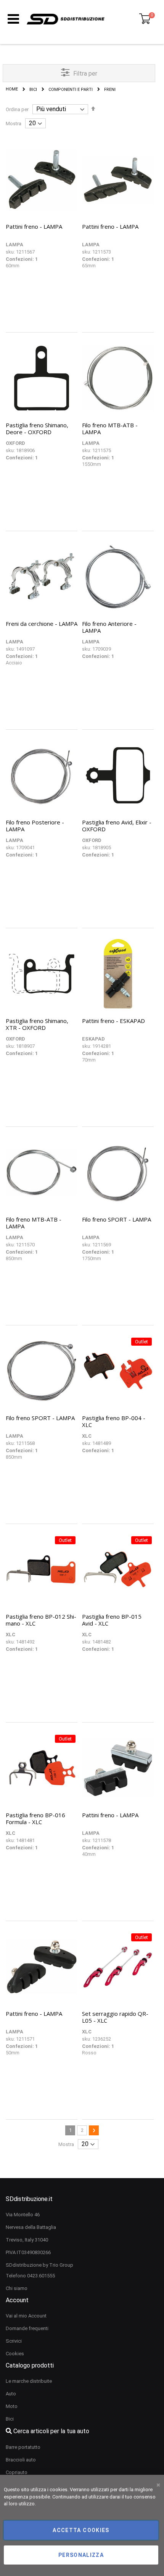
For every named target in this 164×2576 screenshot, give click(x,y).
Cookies (15, 2354)
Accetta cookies (81, 2530)
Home (12, 89)
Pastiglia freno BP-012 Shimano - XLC (41, 1620)
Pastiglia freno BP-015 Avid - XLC (112, 1620)
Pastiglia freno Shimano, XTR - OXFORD (37, 1024)
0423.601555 (41, 2276)
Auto (11, 2394)
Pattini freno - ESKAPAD (113, 1021)
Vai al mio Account (26, 2316)
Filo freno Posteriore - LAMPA (35, 826)
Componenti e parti (71, 90)
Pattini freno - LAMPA (34, 226)
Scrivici (14, 2341)
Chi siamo (17, 2288)
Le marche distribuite (29, 2381)
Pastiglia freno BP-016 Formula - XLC (35, 1818)
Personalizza (81, 2555)
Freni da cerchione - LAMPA (42, 624)
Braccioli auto (21, 2460)
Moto (12, 2406)
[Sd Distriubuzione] (66, 19)
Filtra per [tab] (85, 74)
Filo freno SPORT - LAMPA (117, 1219)
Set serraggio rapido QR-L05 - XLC (115, 2017)
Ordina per (17, 109)
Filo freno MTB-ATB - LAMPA (110, 428)
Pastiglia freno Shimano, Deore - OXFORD (37, 428)
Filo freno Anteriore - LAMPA (109, 627)
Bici (33, 90)
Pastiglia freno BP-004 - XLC (114, 1421)
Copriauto (17, 2472)
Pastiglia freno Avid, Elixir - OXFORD (117, 826)
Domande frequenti (27, 2328)
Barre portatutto (23, 2447)
